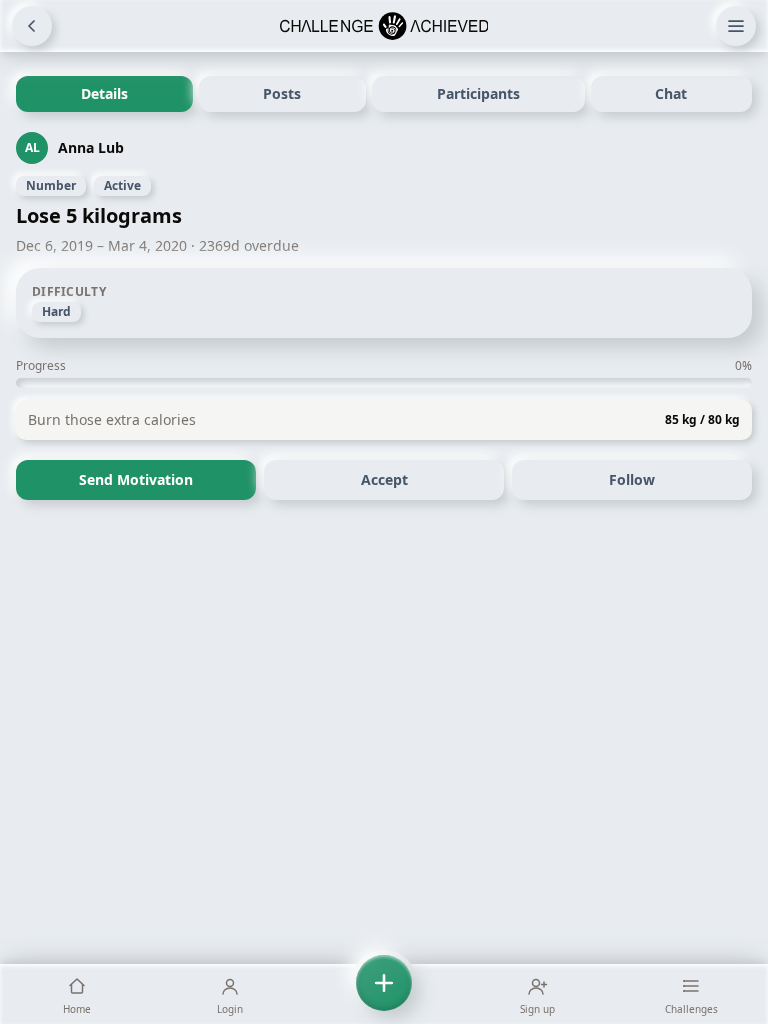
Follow (632, 479)
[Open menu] (736, 26)
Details (104, 93)
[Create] (384, 994)
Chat (671, 93)
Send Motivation (136, 479)
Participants (478, 93)
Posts (282, 93)
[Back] (32, 26)
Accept (384, 479)
